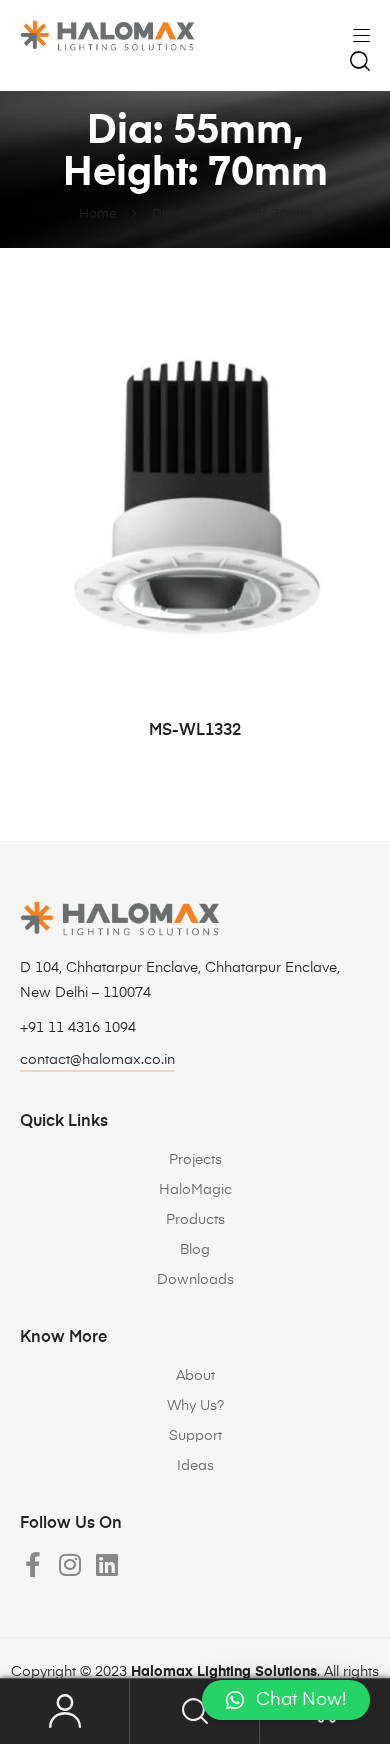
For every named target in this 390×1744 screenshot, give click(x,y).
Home (98, 214)
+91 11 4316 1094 (78, 1028)
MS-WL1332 (195, 731)
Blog (195, 1250)
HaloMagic (195, 1190)
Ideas (195, 1466)
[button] (286, 1700)
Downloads (195, 1280)
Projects (195, 1160)
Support (195, 1436)
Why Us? (195, 1406)
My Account (65, 1711)
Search (195, 1711)
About (195, 1376)
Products (195, 1220)
